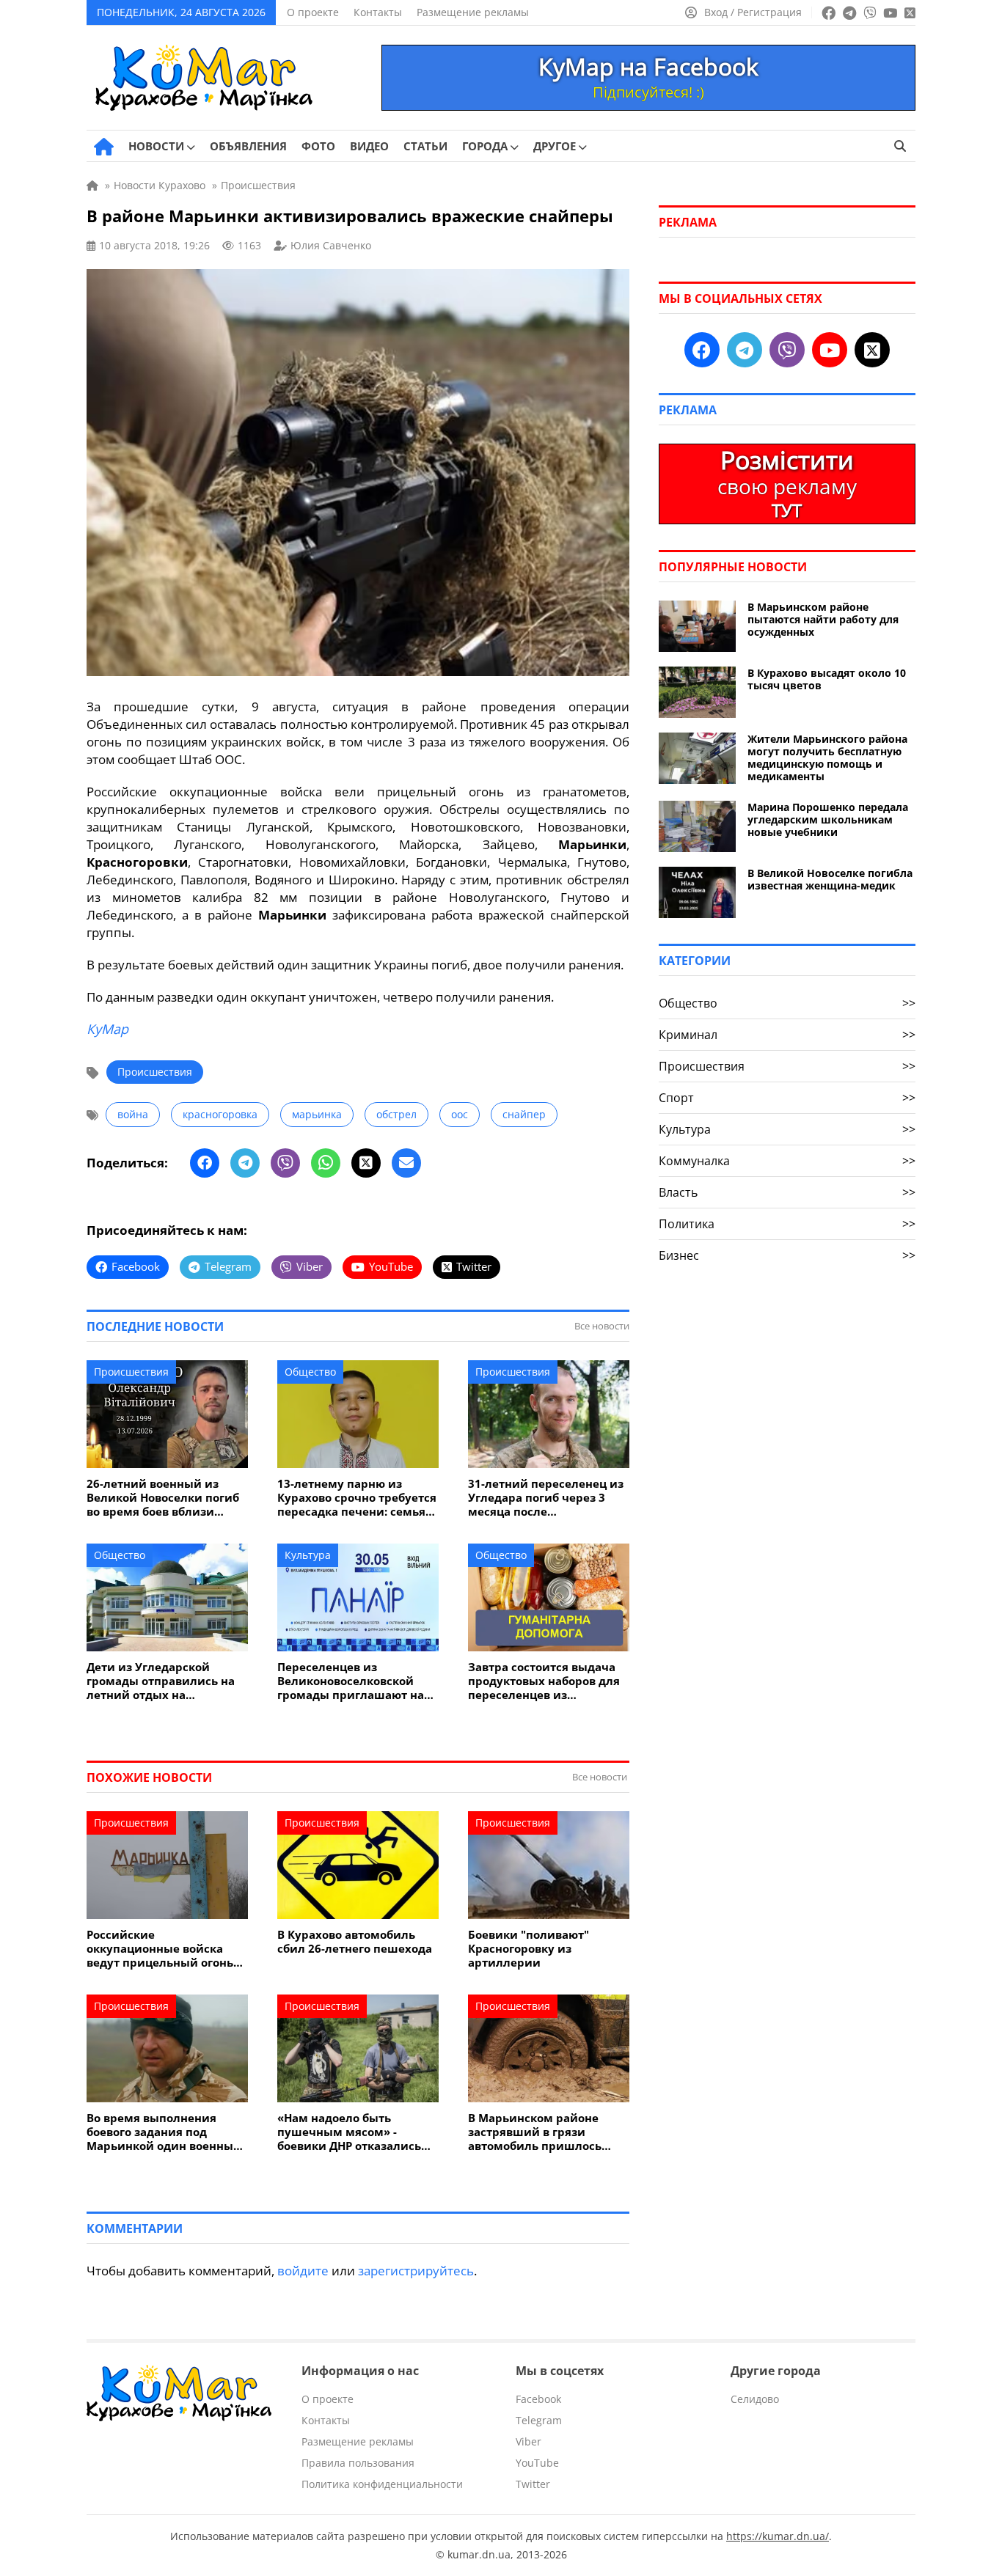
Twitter (533, 2484)
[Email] (406, 1163)
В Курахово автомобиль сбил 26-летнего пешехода (355, 1942)
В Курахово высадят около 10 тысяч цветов (827, 679)
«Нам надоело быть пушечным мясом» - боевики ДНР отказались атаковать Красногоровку (351, 2132)
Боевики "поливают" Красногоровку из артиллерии (529, 1949)
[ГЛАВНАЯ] (104, 147)
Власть (787, 1192)
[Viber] (285, 1163)
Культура (308, 1555)
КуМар (107, 1029)
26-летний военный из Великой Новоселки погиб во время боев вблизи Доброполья (163, 1498)
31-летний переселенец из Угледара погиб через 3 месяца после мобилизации (546, 1498)
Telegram (539, 2420)
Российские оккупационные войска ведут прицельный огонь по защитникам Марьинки (165, 1949)
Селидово (755, 2399)
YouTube (537, 2463)
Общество (310, 1372)
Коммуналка (787, 1161)
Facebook (538, 2399)
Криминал (787, 1035)
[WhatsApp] (326, 1163)
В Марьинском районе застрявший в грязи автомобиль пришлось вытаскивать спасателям (541, 2132)
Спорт (787, 1098)
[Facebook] (205, 1163)
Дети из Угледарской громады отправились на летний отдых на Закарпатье (161, 1681)
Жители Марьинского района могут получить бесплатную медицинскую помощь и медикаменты (827, 757)
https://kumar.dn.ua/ (778, 2536)
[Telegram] (245, 1163)
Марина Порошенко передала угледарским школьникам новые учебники (828, 819)
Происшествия (155, 1072)
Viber (529, 2441)
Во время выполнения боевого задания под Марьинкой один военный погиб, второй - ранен (164, 2132)
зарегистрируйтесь (416, 2271)
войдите (303, 2271)
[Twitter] (366, 1163)
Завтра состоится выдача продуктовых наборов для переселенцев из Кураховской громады (544, 1681)
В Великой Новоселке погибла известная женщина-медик (830, 879)
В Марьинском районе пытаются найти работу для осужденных (823, 619)
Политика (787, 1224)
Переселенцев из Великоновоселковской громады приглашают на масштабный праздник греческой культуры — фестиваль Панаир (351, 1681)
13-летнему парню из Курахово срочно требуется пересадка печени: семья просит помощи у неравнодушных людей (357, 1498)
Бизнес (787, 1255)
